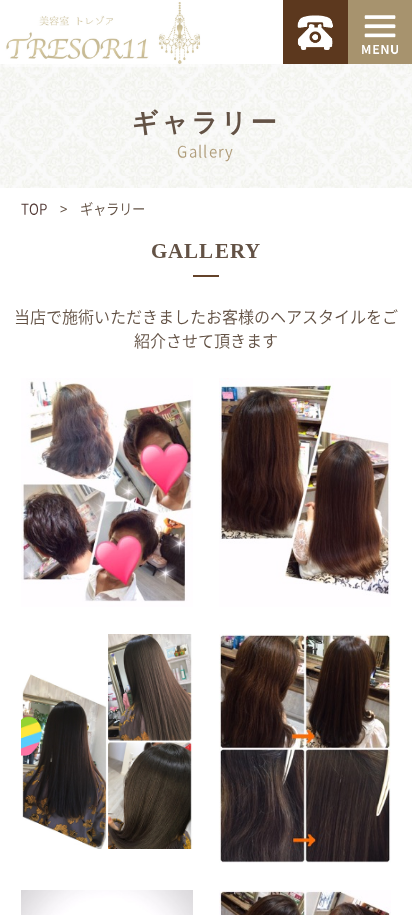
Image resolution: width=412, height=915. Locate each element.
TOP (34, 208)
